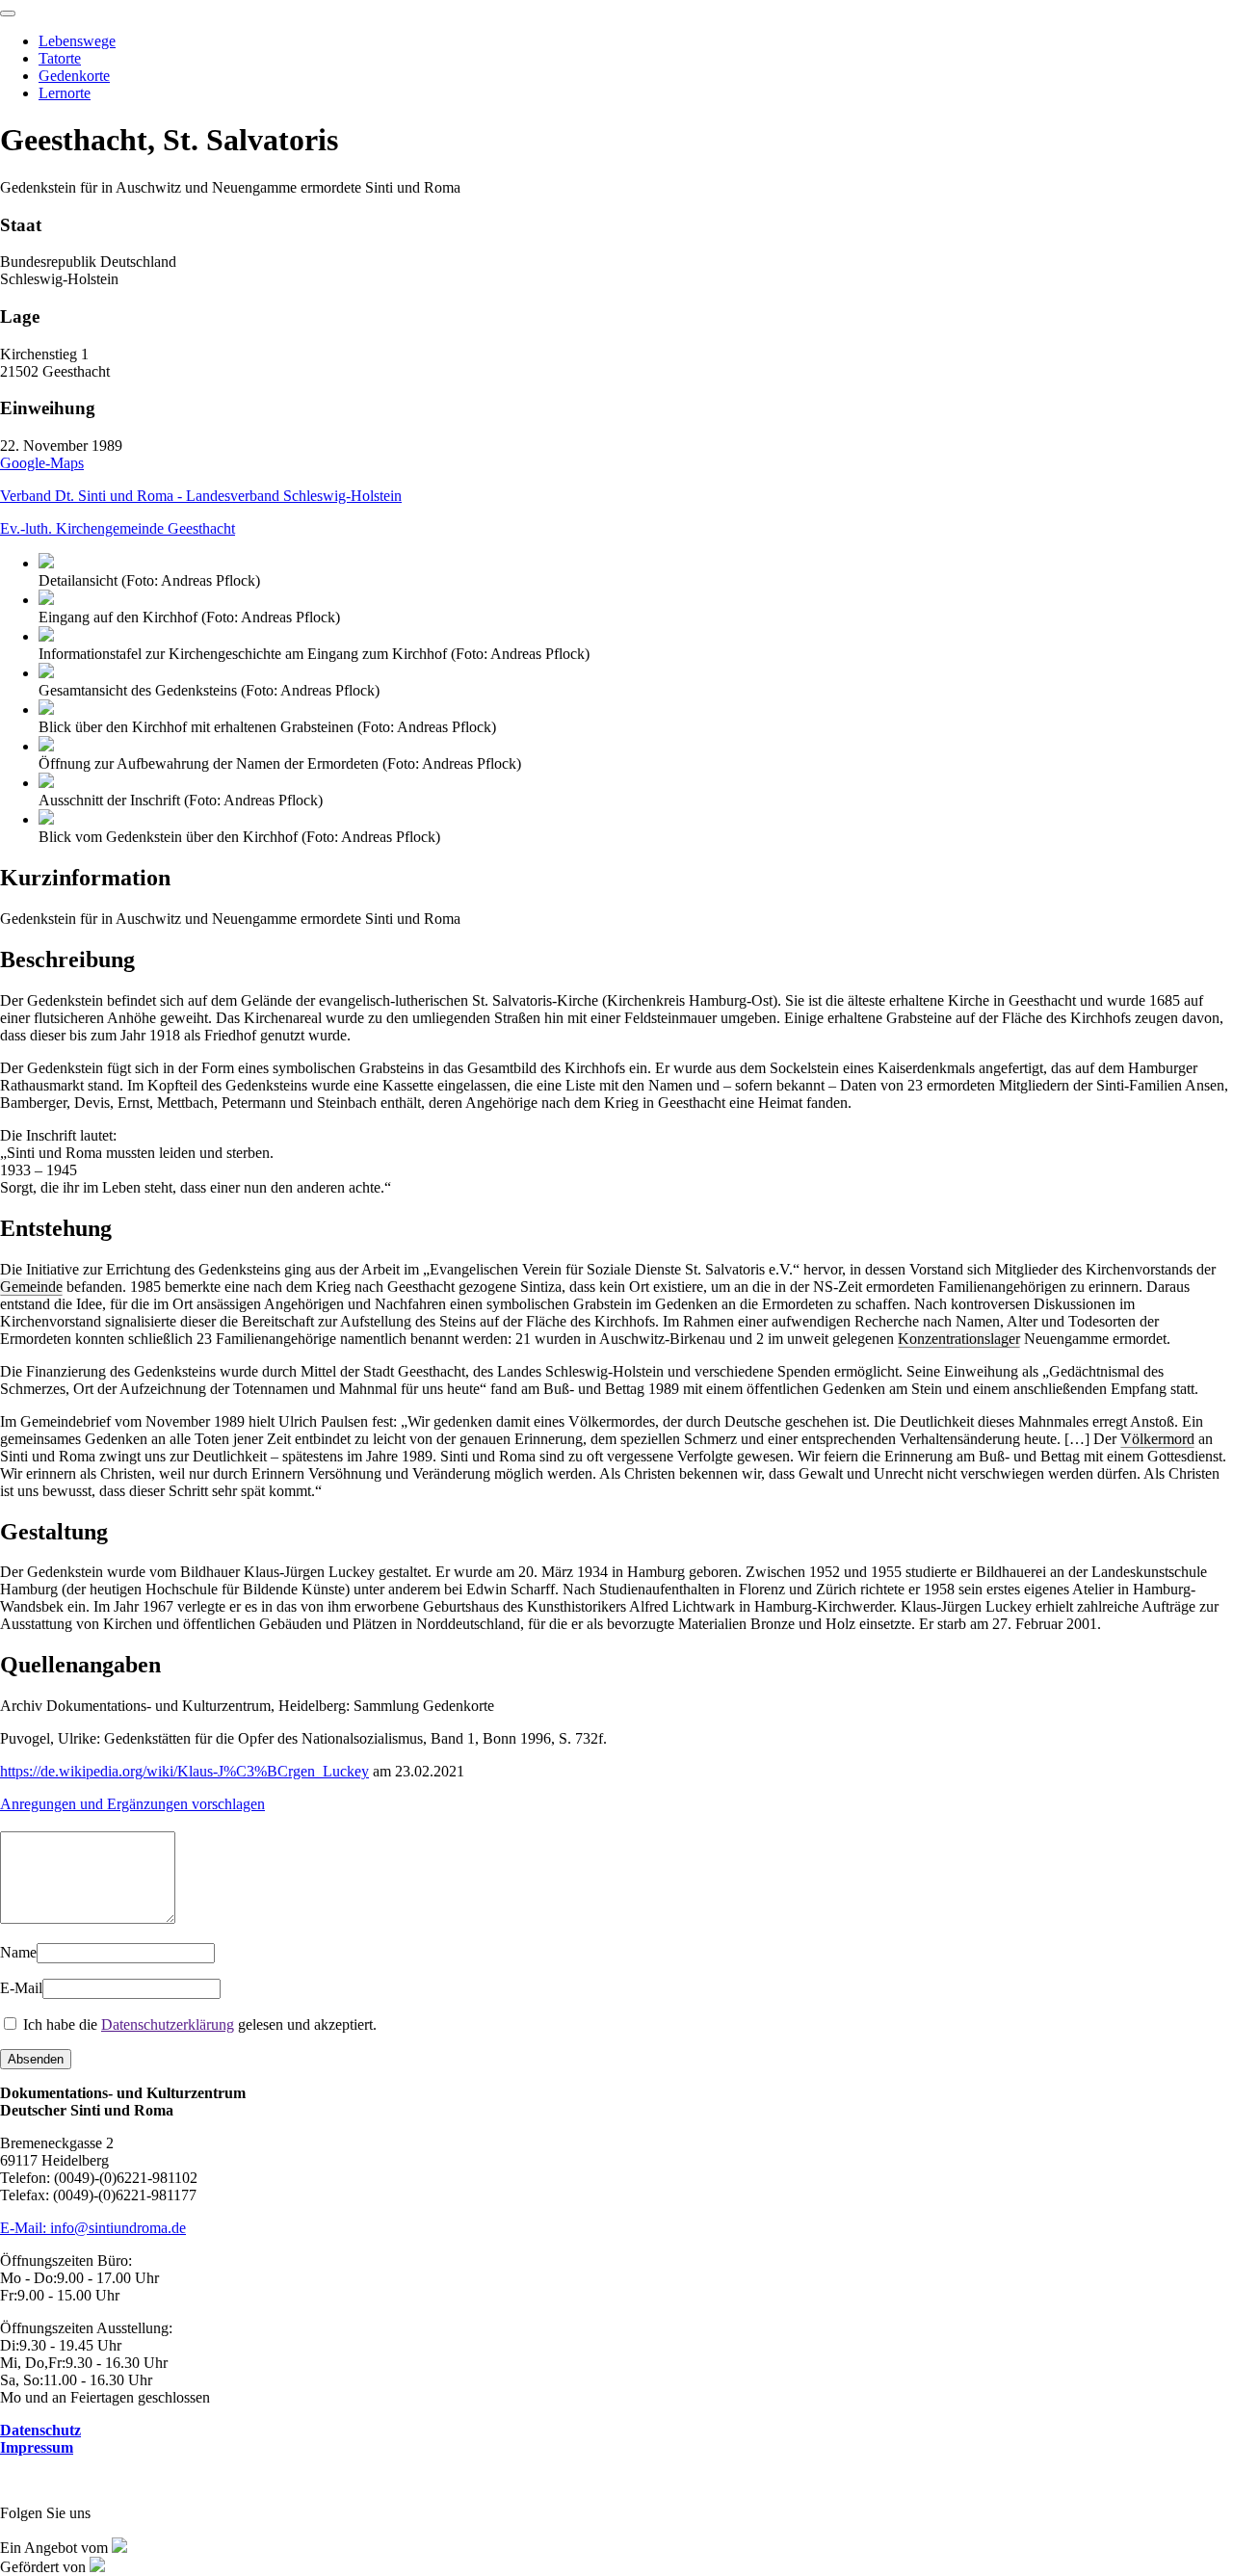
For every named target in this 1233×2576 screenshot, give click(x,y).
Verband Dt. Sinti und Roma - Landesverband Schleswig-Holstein (201, 496)
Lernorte (65, 93)
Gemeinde (31, 1287)
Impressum (37, 2447)
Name (18, 1952)
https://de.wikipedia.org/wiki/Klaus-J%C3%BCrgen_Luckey (184, 1771)
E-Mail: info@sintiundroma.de (93, 2228)
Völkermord (1157, 1439)
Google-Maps (42, 463)
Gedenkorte (74, 76)
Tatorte (60, 58)
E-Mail (21, 1988)
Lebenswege (77, 41)
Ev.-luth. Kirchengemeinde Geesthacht (118, 528)
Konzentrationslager (959, 1339)
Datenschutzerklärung (168, 2024)
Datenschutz (40, 2430)
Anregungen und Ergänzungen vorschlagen (132, 1804)
